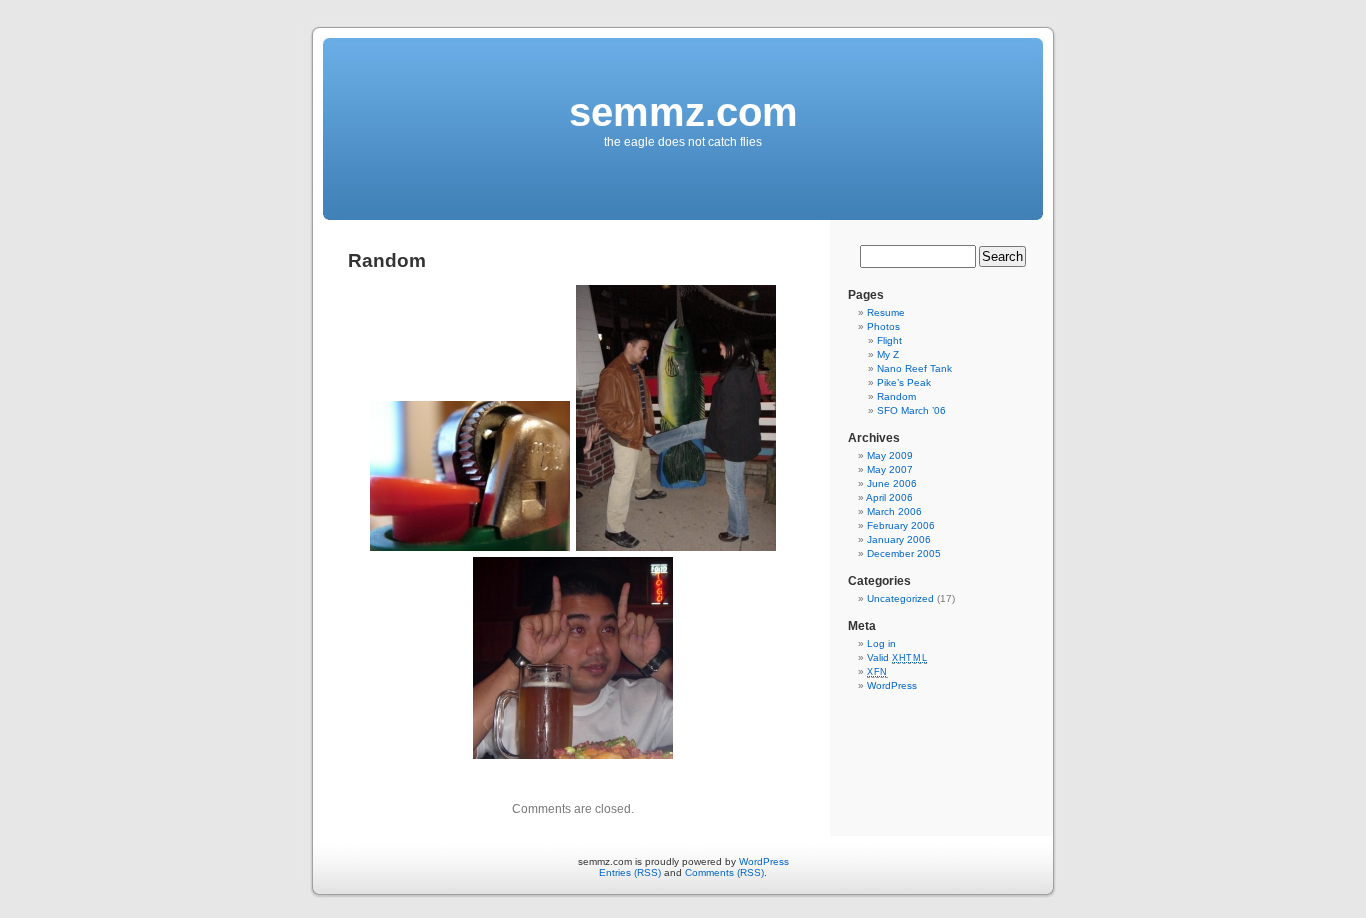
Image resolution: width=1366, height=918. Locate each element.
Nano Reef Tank (914, 368)
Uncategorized (900, 598)
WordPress (892, 685)
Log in (881, 643)
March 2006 (894, 511)
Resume (886, 312)
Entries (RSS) (630, 872)
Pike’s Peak (904, 382)
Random (896, 396)
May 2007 (890, 469)
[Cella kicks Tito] (676, 550)
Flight (889, 340)
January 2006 (899, 539)
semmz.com (683, 112)
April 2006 (889, 497)
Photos (883, 326)
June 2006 (892, 483)
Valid (897, 657)
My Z (888, 354)
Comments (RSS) (724, 872)
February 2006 (901, 525)
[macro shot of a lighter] (470, 550)
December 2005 (904, 553)
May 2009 (890, 455)
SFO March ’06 (911, 410)
